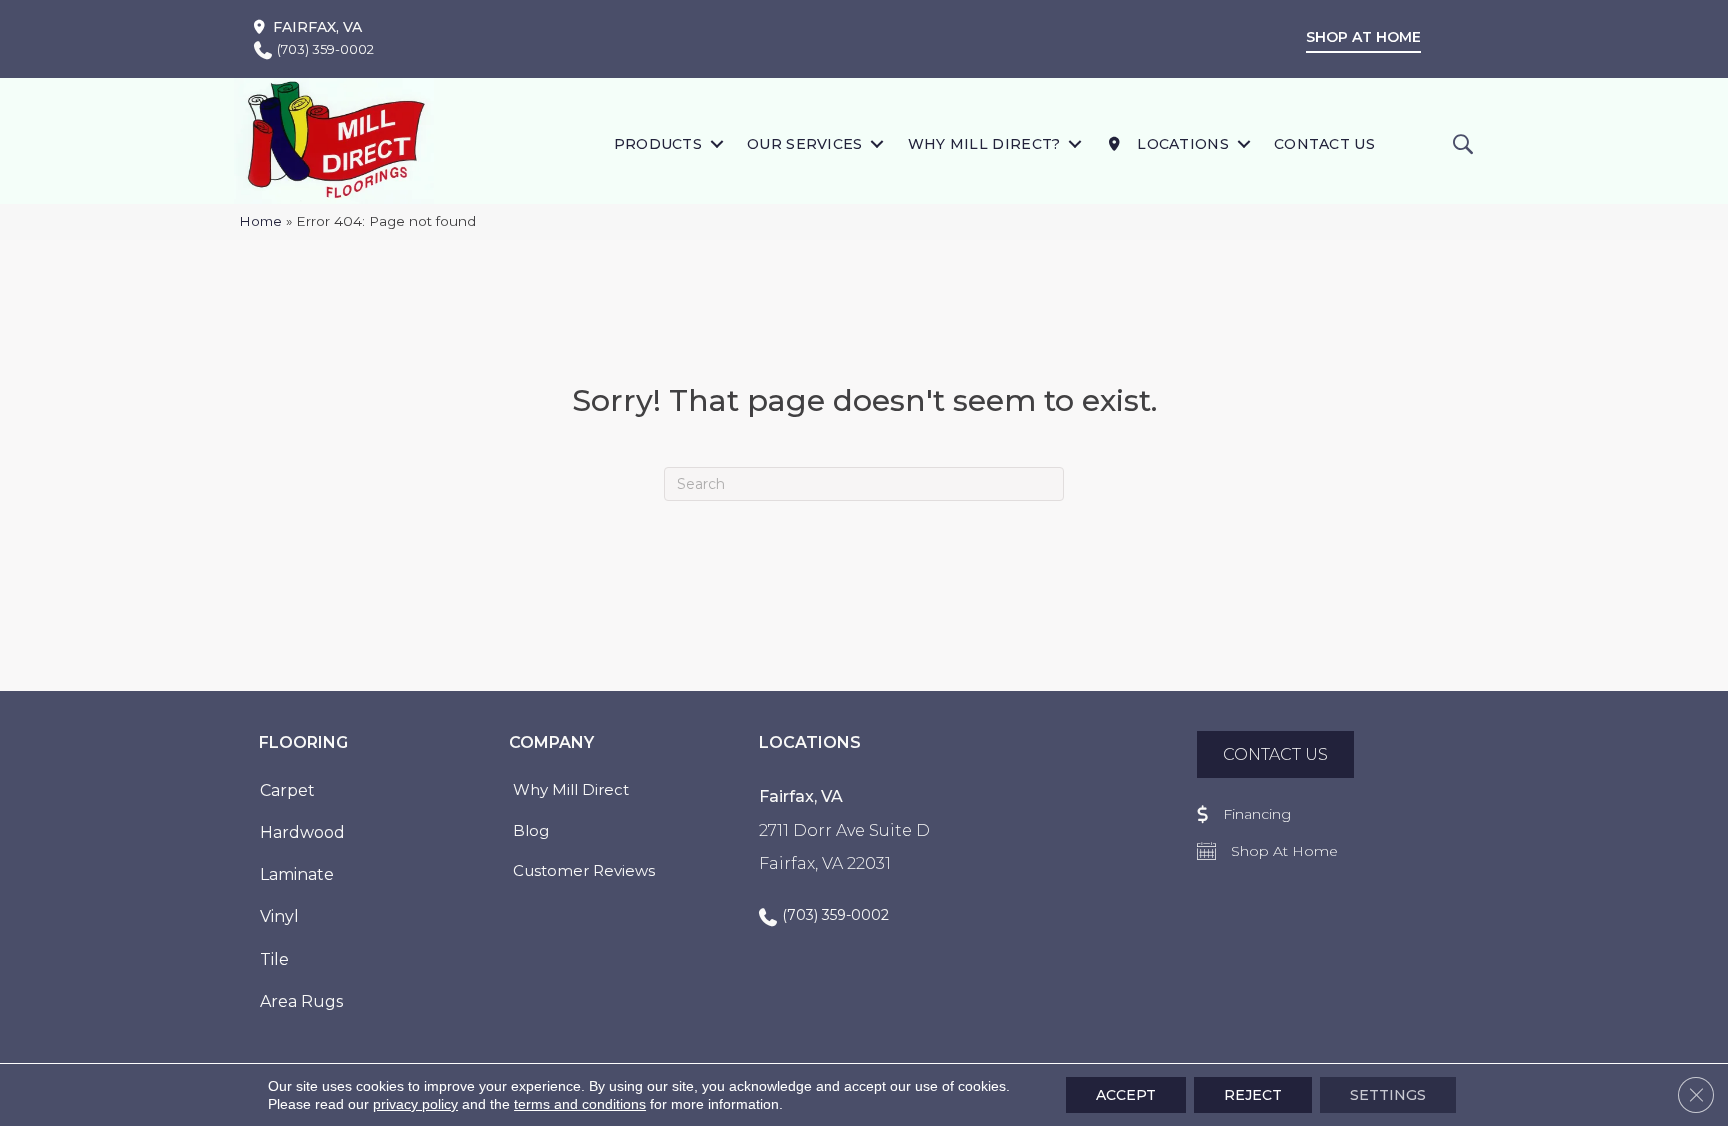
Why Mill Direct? (984, 144)
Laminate (297, 874)
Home (260, 221)
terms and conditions (580, 1104)
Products (658, 144)
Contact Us (1324, 144)
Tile (274, 959)
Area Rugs (301, 1001)
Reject (1253, 1095)
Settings (1388, 1095)
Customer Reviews (584, 870)
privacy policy (415, 1104)
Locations (1181, 144)
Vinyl (279, 916)
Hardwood (302, 832)
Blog (531, 830)
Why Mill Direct (571, 789)
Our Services (805, 144)
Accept (1126, 1095)
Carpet (287, 790)
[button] (716, 143)
